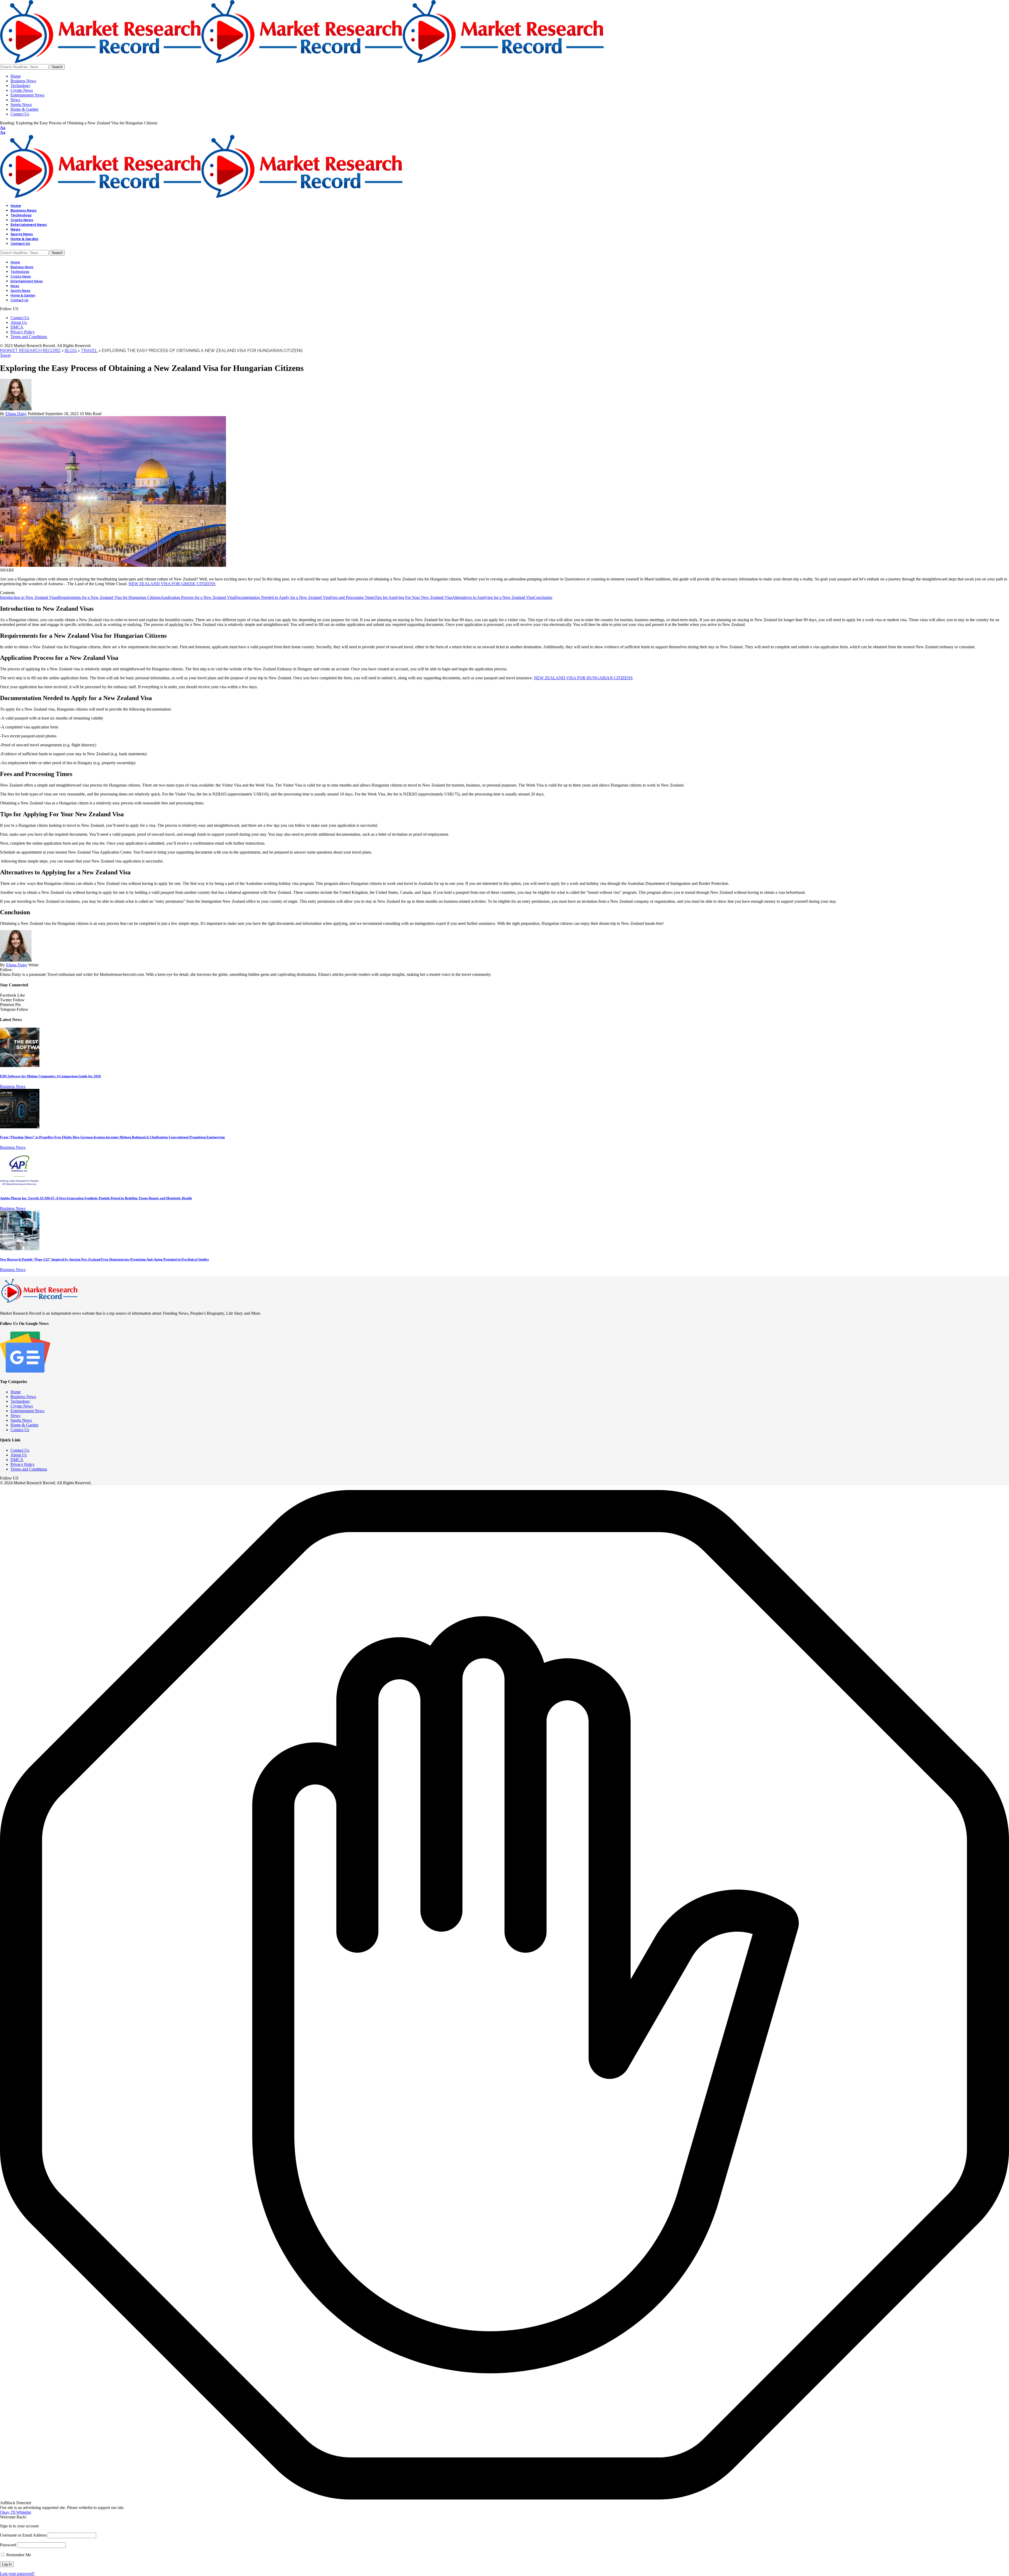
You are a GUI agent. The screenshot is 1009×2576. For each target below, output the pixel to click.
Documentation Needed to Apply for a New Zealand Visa (282, 597)
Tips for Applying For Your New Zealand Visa (413, 597)
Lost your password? (17, 2574)
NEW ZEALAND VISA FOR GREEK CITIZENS (172, 584)
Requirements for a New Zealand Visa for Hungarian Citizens (109, 597)
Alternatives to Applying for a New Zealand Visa (493, 597)
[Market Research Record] (302, 62)
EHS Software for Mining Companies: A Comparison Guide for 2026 (50, 1076)
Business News (13, 1086)
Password (8, 2545)
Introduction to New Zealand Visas (29, 597)
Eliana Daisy (16, 414)
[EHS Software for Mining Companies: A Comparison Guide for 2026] (20, 1066)
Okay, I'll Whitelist (16, 2512)
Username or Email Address (23, 2535)
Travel (5, 355)
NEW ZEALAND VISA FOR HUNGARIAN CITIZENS (583, 678)
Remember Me (18, 2555)
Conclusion (543, 597)
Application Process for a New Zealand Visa (197, 597)
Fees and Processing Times (352, 597)
